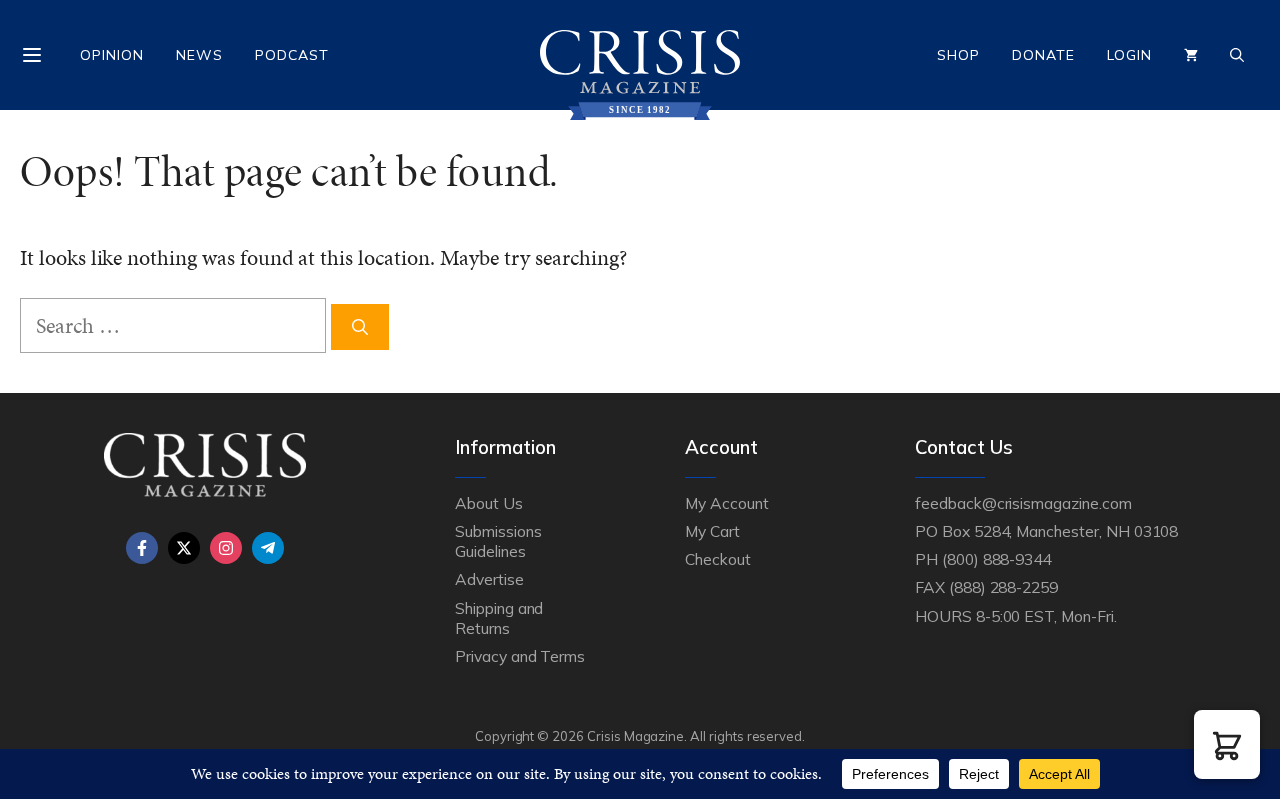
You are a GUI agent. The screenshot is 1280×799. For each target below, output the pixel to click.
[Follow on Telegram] (268, 548)
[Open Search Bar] (1237, 55)
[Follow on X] (184, 548)
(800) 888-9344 (996, 559)
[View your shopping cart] (1191, 55)
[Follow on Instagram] (226, 548)
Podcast (292, 55)
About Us (489, 503)
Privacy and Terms (520, 656)
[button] (1227, 744)
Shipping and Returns (499, 618)
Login (1129, 55)
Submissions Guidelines (498, 541)
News (199, 55)
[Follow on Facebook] (142, 548)
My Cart (712, 531)
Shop (958, 55)
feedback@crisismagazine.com (1023, 503)
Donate (1043, 55)
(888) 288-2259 (1003, 587)
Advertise (489, 579)
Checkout (718, 559)
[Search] (360, 327)
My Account (727, 503)
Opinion (112, 55)
